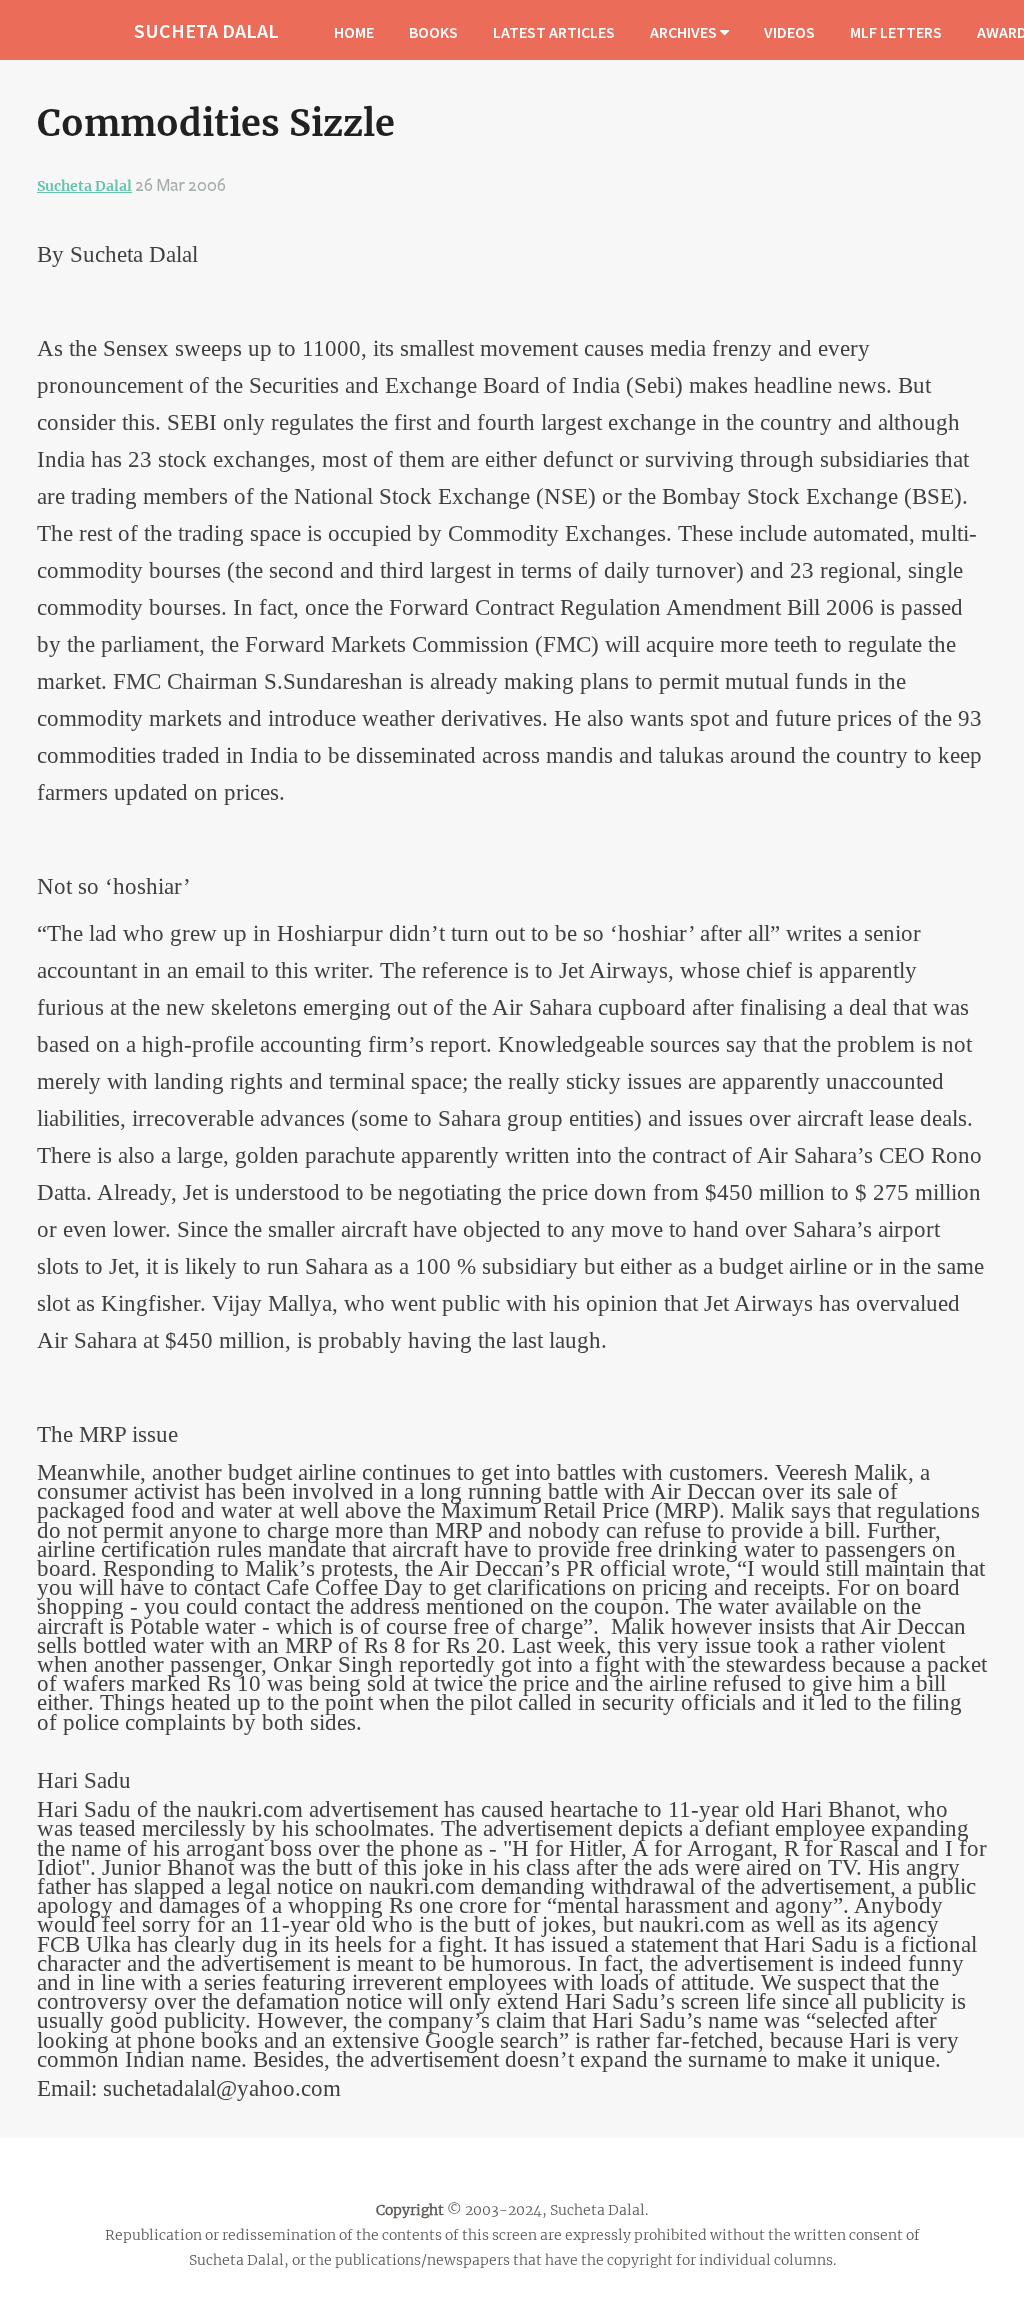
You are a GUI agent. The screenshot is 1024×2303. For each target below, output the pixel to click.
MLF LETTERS (896, 32)
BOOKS (433, 32)
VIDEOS (789, 32)
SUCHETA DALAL (206, 30)
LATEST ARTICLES (554, 32)
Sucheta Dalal (84, 186)
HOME (354, 32)
